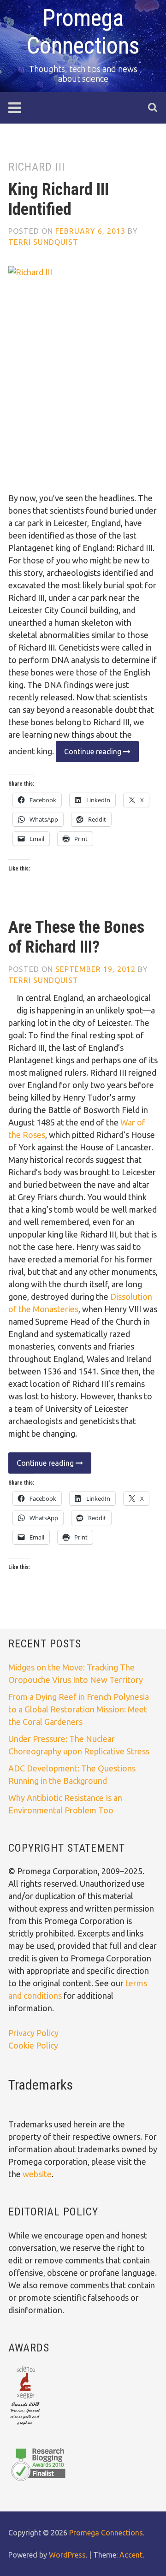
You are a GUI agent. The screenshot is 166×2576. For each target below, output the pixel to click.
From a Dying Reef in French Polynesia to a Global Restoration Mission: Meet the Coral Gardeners (79, 1709)
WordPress (67, 2555)
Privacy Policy (33, 2033)
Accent (131, 2555)
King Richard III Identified (59, 199)
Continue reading (89, 755)
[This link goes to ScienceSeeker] (25, 2426)
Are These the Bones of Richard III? (76, 937)
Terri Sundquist (43, 242)
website (37, 2174)
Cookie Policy (33, 2045)
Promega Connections (106, 2533)
